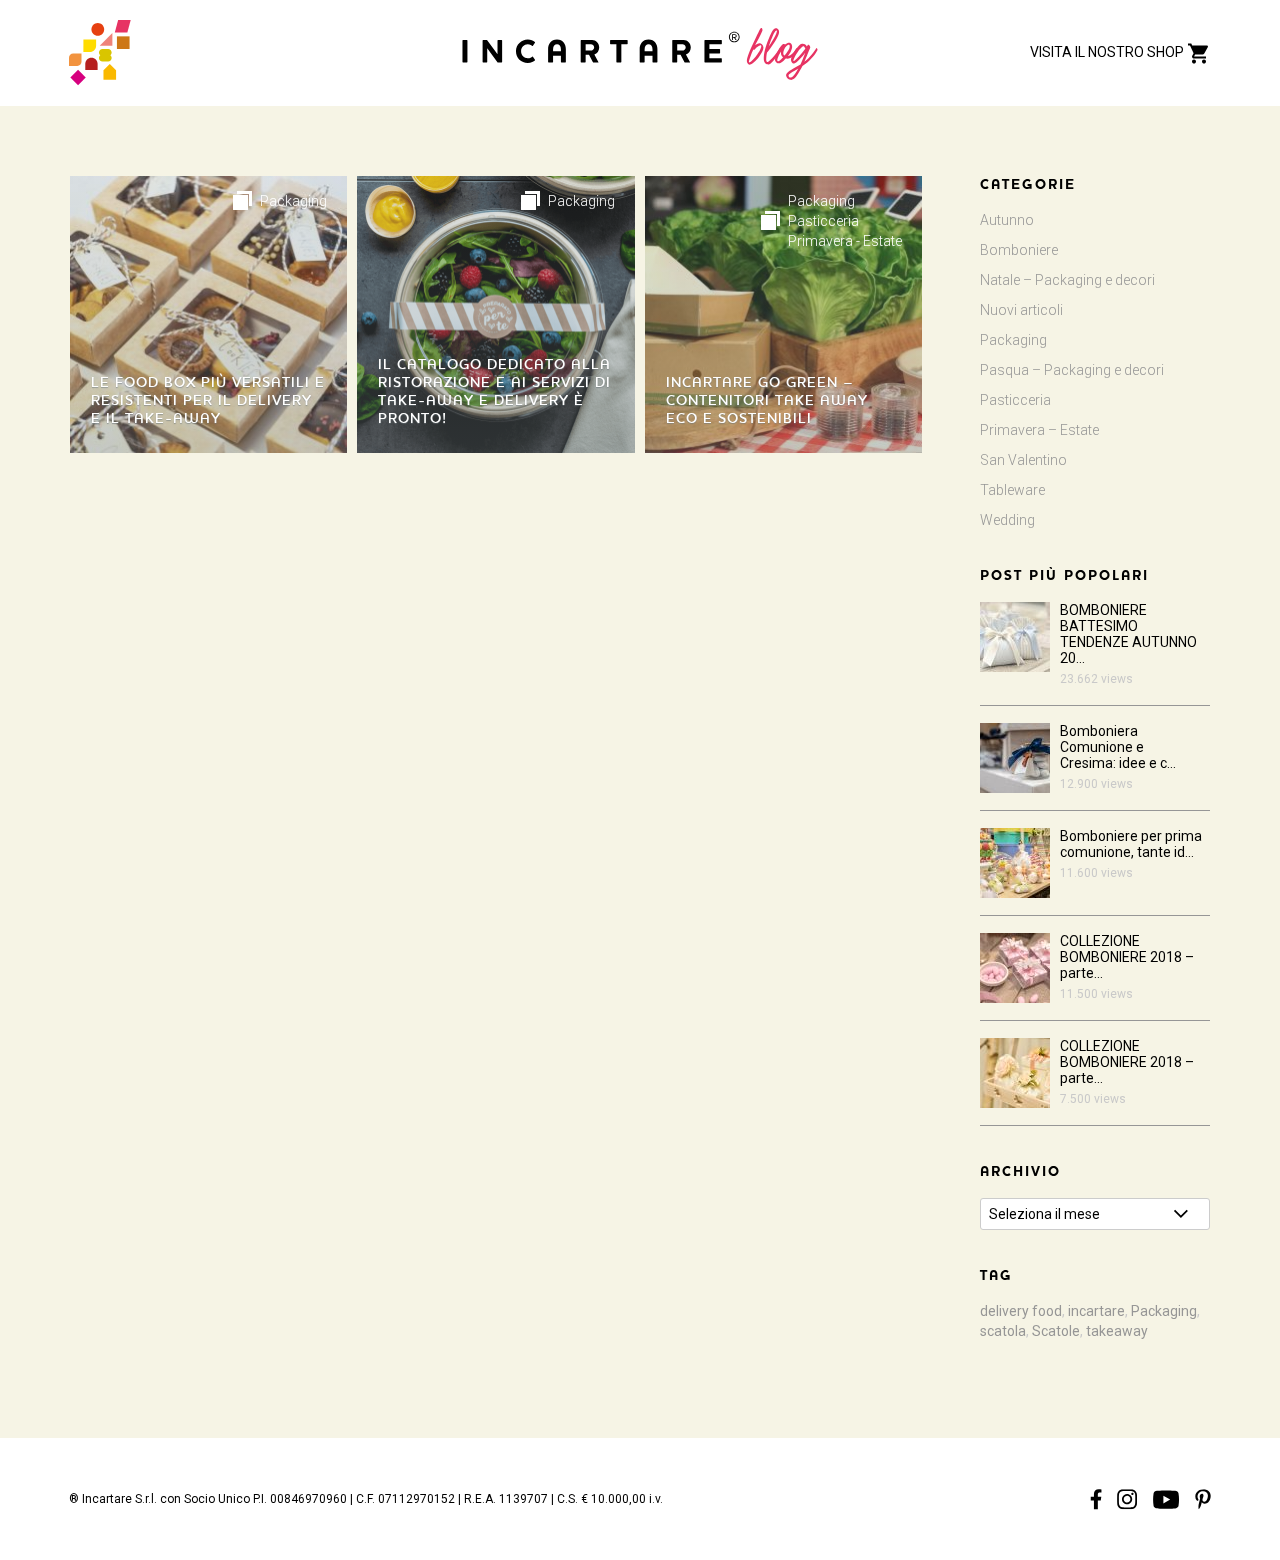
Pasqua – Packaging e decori (1072, 370)
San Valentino (1023, 460)
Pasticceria (823, 221)
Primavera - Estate (845, 241)
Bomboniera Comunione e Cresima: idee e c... (1118, 747)
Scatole (1056, 1331)
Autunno (1007, 220)
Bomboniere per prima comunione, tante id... (1131, 844)
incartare (1096, 1311)
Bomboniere (1019, 250)
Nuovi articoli (1021, 310)
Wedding (1007, 520)
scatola (1003, 1331)
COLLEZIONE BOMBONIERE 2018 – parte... (1127, 957)
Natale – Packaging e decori (1067, 280)
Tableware (1012, 490)
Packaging (293, 201)
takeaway (1117, 1331)
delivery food (1021, 1311)
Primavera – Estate (1039, 430)
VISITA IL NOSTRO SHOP (1108, 52)
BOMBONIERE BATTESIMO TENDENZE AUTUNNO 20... (1128, 634)
